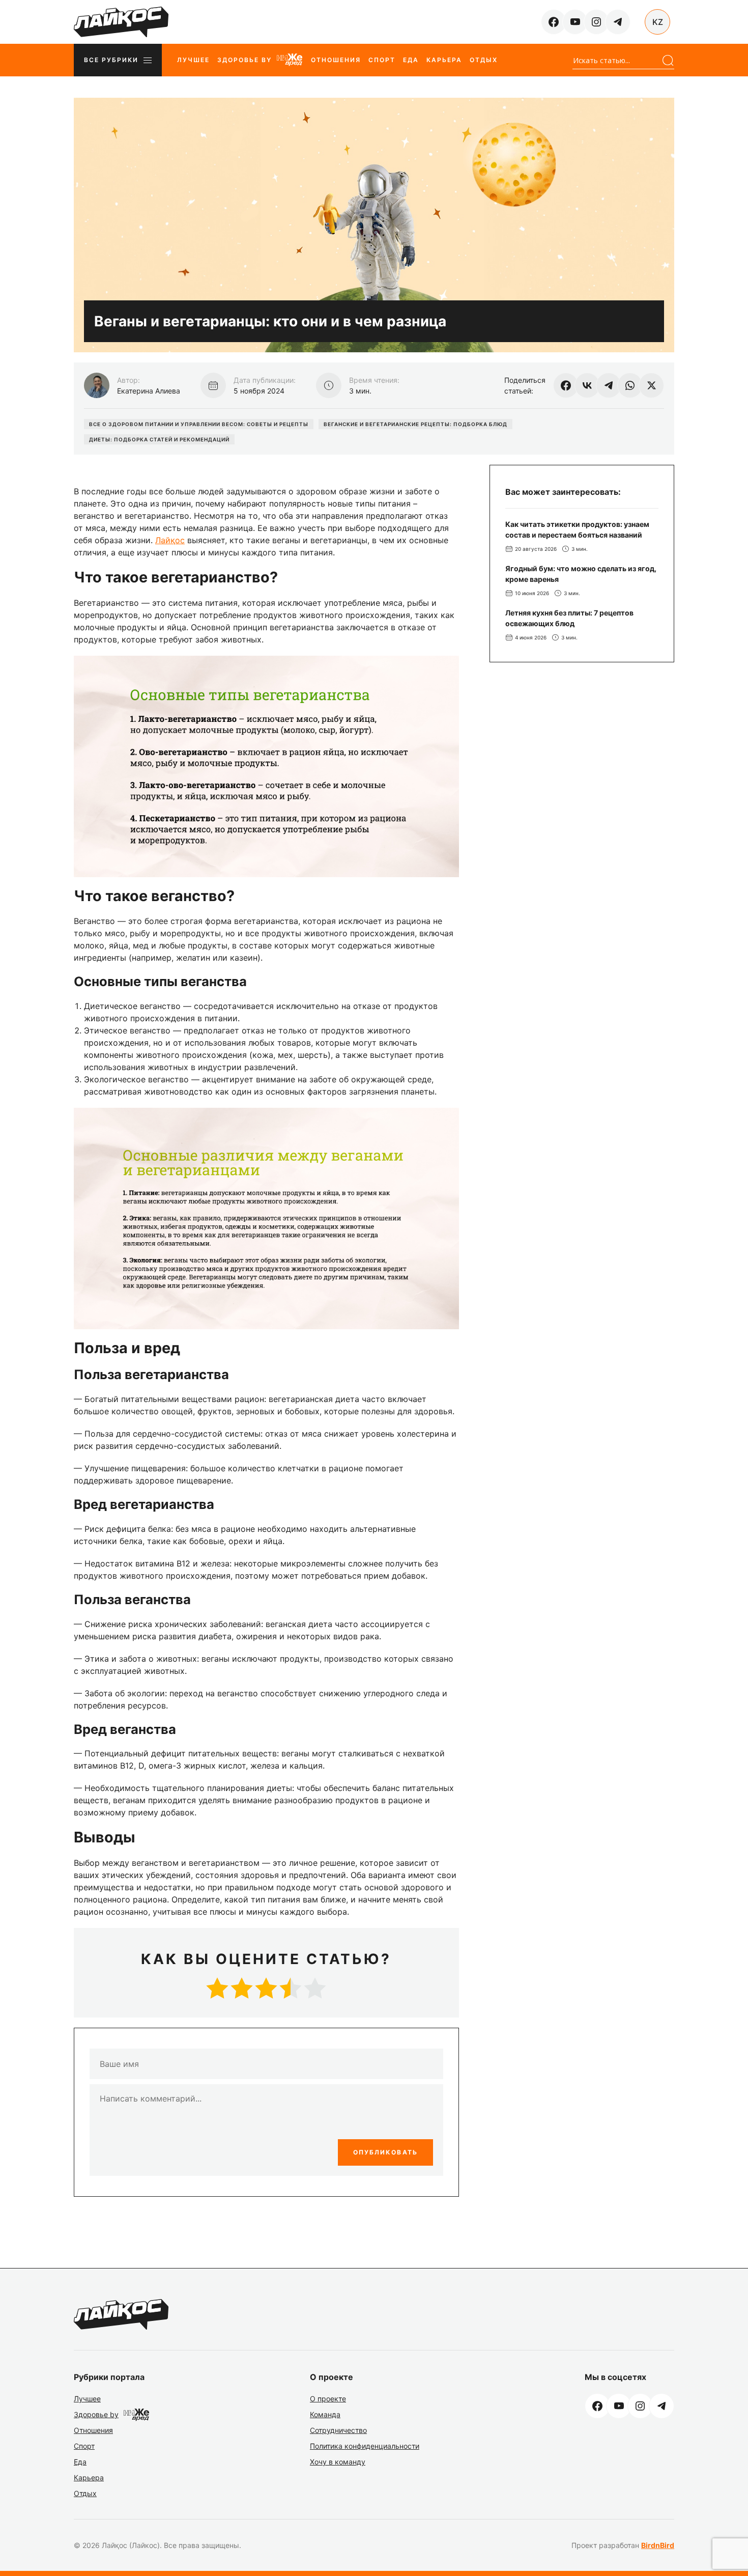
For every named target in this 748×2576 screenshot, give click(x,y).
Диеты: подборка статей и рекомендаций (159, 439)
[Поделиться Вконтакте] (587, 385)
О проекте (328, 2399)
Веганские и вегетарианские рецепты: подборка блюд (415, 424)
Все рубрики (111, 60)
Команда (325, 2414)
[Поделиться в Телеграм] (609, 385)
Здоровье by (244, 60)
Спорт (382, 60)
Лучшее (193, 60)
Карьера (444, 60)
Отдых (484, 60)
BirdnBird (658, 2545)
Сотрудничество (338, 2430)
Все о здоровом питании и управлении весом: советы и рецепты (199, 424)
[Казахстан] (657, 22)
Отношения (336, 60)
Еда (411, 60)
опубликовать (385, 2152)
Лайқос (170, 540)
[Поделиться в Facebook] (566, 385)
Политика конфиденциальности (365, 2446)
